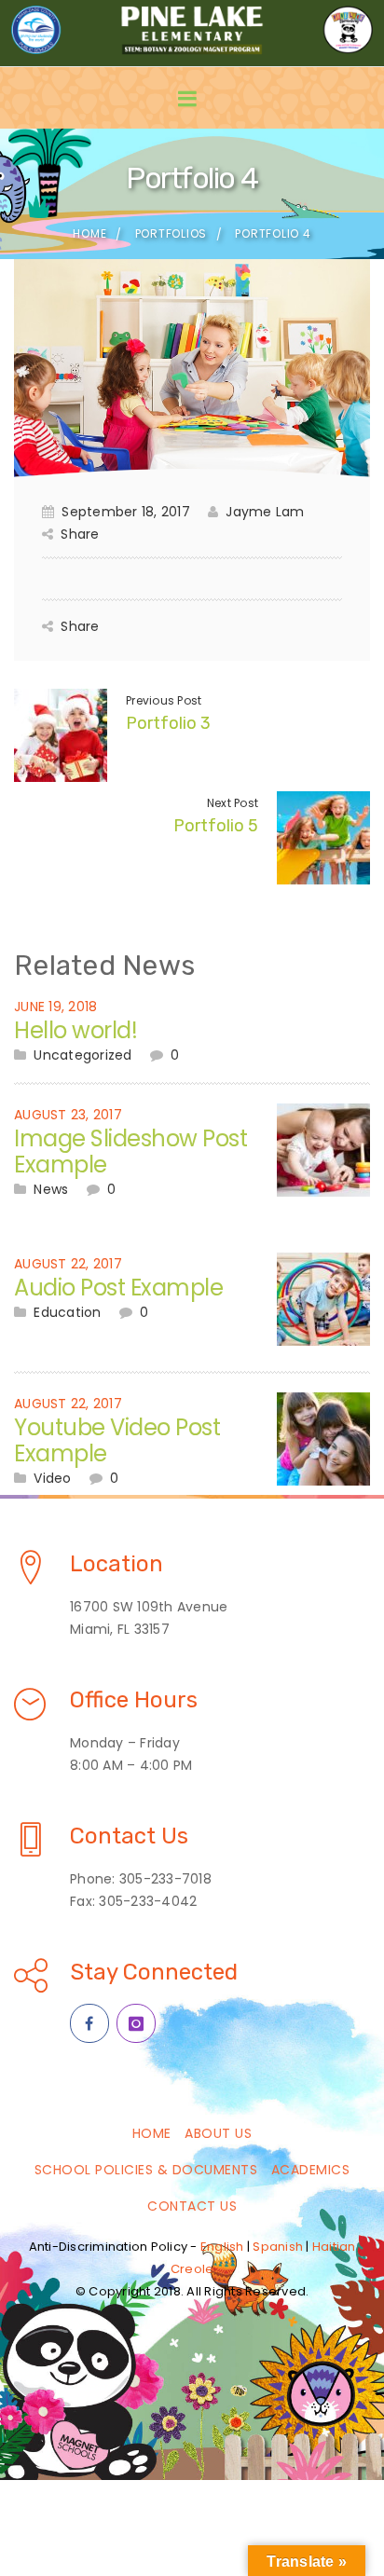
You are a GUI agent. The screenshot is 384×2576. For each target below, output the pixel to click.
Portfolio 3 (168, 723)
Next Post (233, 803)
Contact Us (192, 2206)
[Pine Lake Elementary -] (192, 30)
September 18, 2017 (126, 512)
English (222, 2247)
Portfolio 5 (216, 826)
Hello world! (75, 1030)
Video (52, 1478)
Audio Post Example (118, 1288)
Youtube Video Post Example (117, 1440)
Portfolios (171, 233)
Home (89, 233)
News (51, 1189)
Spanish (278, 2247)
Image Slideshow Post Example (130, 1151)
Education (67, 1312)
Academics (311, 2170)
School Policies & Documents (146, 2170)
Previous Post (164, 700)
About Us (218, 2133)
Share (80, 534)
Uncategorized (82, 1055)
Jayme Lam (265, 512)
